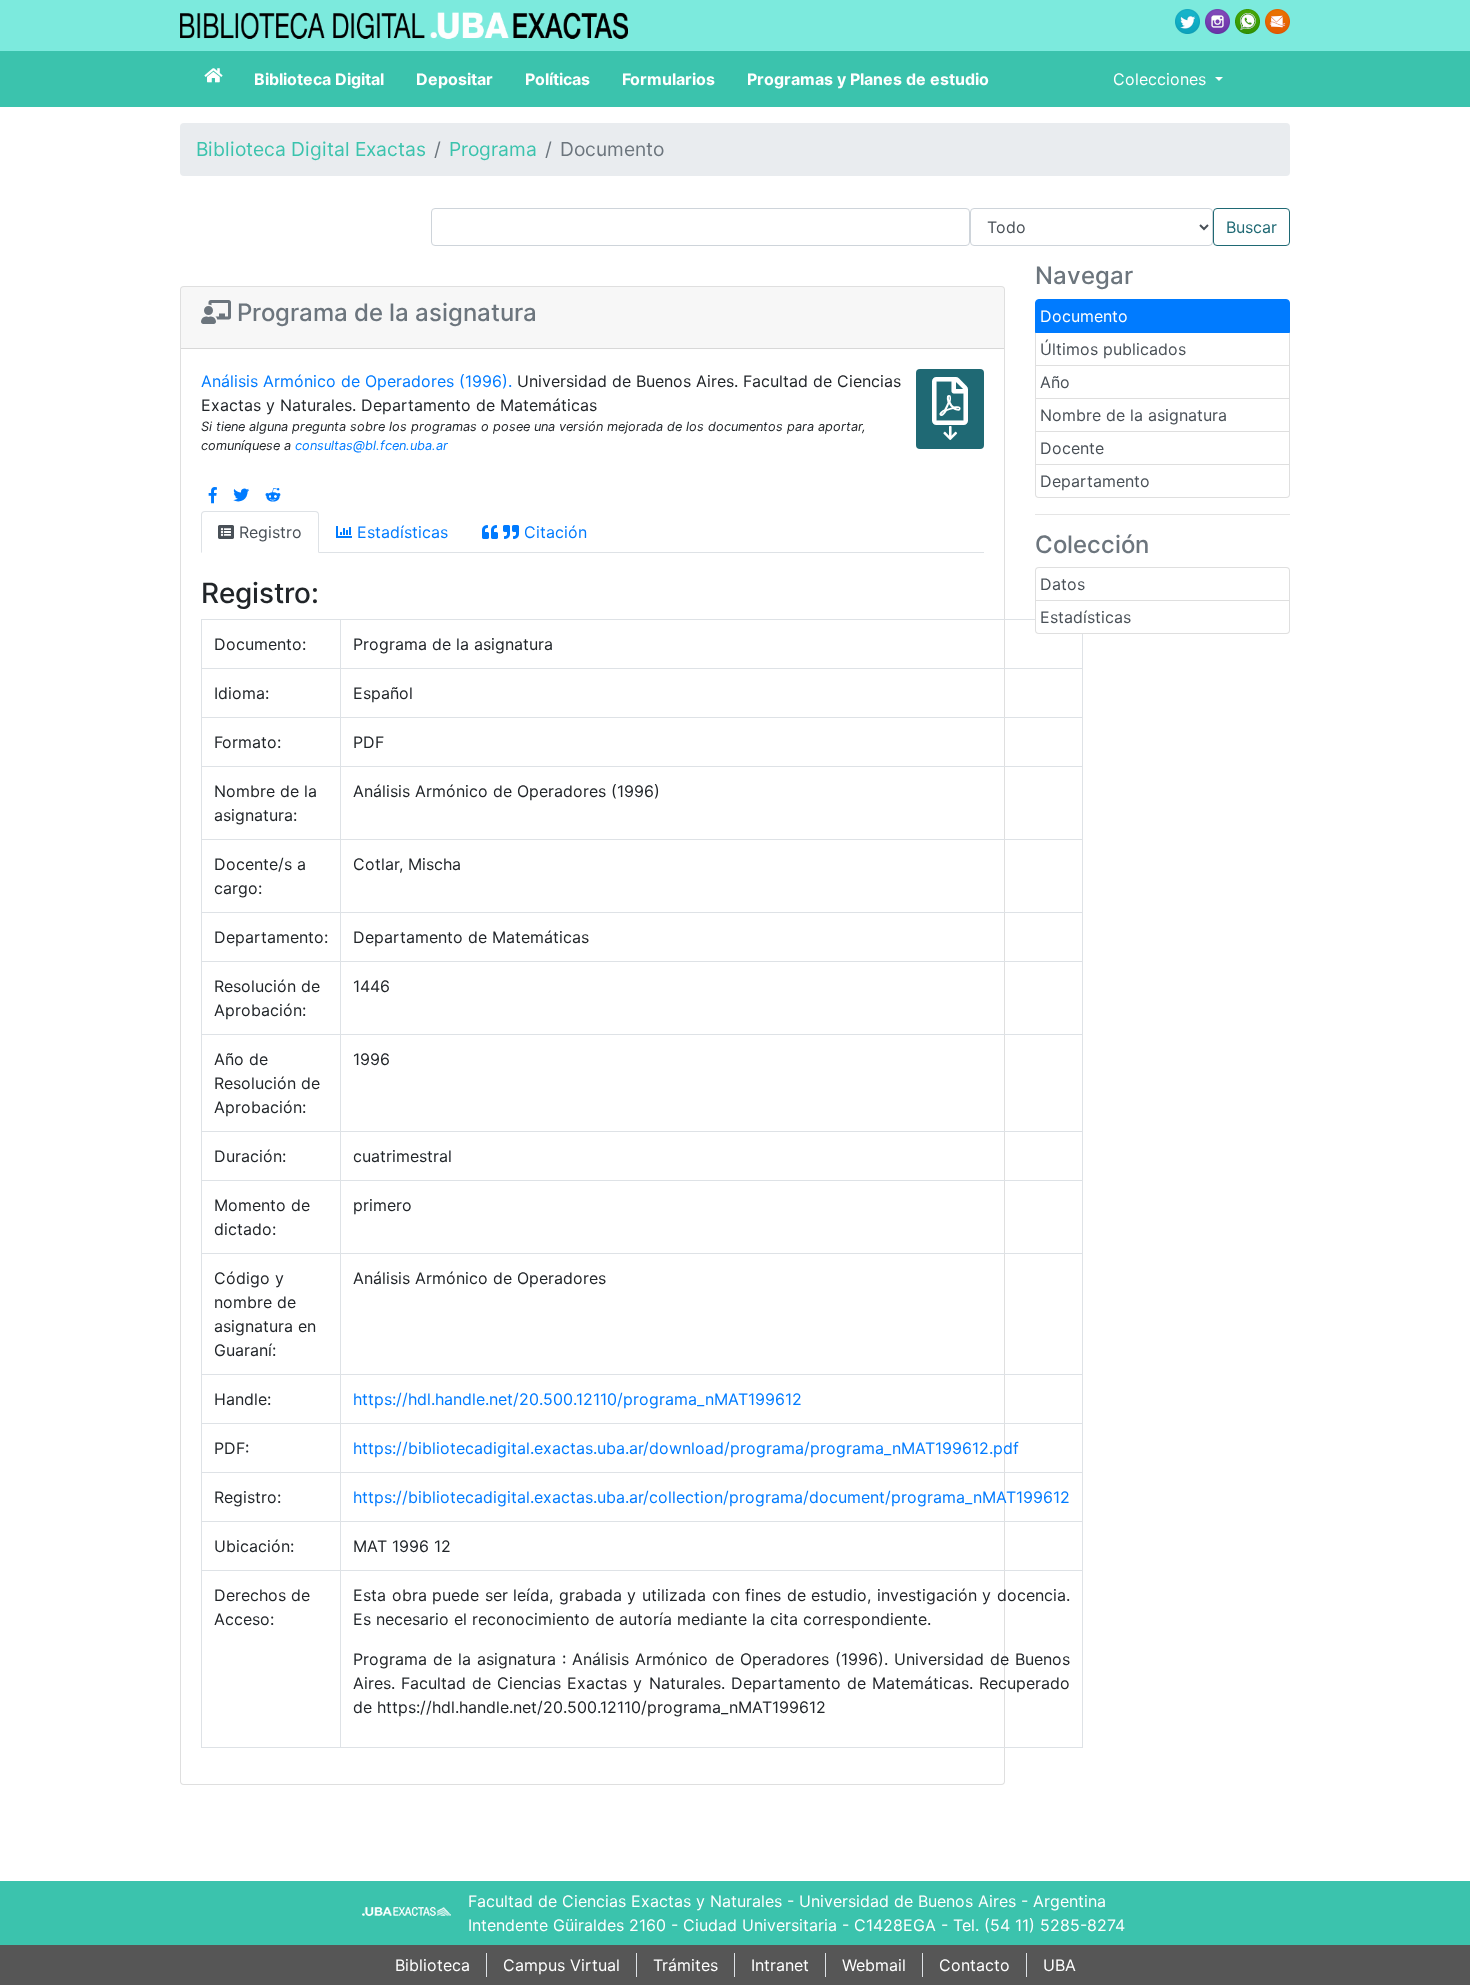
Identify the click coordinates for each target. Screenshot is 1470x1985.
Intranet (780, 1965)
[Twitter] (241, 495)
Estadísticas (1085, 617)
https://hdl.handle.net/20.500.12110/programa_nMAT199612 (577, 1399)
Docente (1072, 448)
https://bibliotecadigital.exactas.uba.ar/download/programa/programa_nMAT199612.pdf (686, 1448)
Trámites (685, 1965)
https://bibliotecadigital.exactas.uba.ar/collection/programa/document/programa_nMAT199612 (711, 1497)
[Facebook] (213, 495)
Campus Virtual (561, 1965)
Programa (493, 149)
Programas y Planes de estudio (868, 79)
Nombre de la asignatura (1133, 415)
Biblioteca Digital (319, 79)
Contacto (974, 1965)
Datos (1062, 584)
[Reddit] (273, 495)
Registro (268, 532)
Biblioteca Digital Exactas (311, 149)
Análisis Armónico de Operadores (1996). (359, 381)
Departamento (1095, 481)
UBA (1059, 1965)
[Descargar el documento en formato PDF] (950, 423)
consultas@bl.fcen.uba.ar (371, 445)
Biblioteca (432, 1965)
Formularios (668, 79)
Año (1055, 382)
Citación (553, 532)
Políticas (557, 79)
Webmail (874, 1965)
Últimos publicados (1113, 349)
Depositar (454, 79)
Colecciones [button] (1162, 79)
